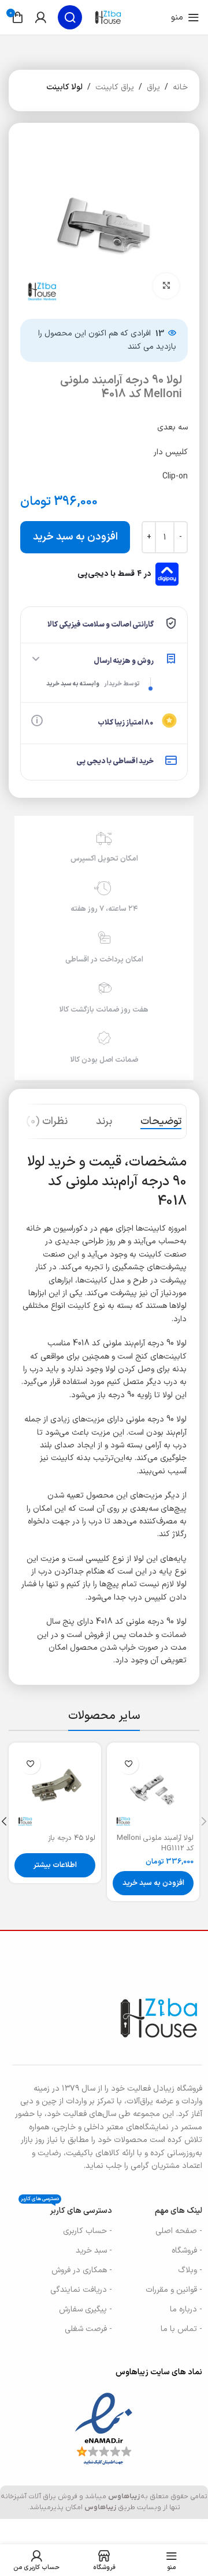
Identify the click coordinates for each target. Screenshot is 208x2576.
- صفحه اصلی (179, 2231)
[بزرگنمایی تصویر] (166, 286)
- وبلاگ (190, 2270)
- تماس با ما (181, 2329)
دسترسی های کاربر (66, 2209)
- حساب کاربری (88, 2231)
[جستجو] (70, 17)
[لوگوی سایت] (108, 17)
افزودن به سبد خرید (75, 537)
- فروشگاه (187, 2251)
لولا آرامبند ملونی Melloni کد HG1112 (155, 1843)
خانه (180, 87)
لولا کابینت (64, 87)
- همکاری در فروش (82, 2270)
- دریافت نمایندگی (81, 2290)
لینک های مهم (179, 2211)
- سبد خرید (94, 2251)
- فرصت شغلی (88, 2329)
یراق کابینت (115, 87)
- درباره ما (186, 2309)
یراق (153, 87)
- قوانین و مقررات (174, 2290)
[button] (153, 1883)
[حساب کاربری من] (40, 17)
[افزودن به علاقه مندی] (129, 1764)
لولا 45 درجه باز (72, 1838)
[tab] (161, 1122)
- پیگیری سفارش (86, 2309)
